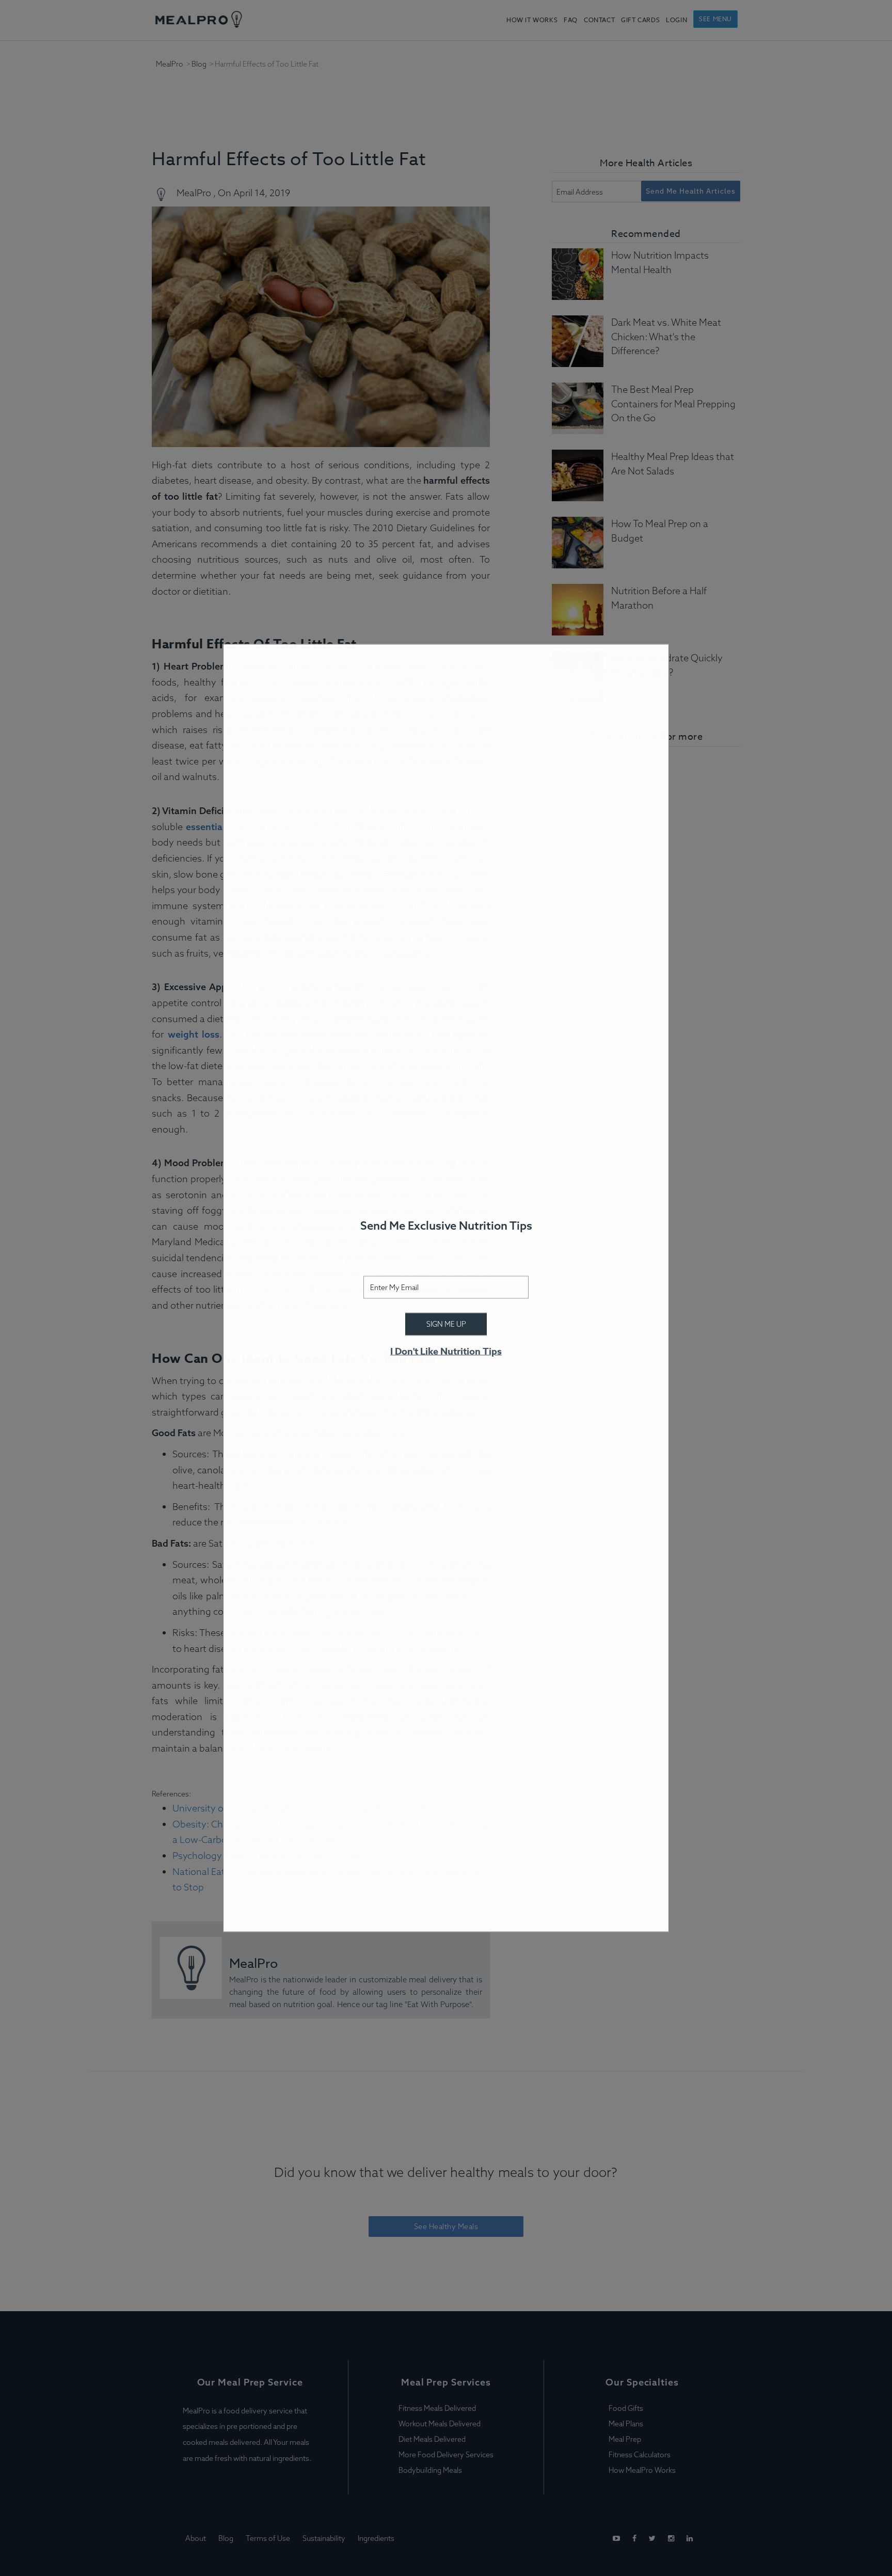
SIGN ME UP (446, 1324)
